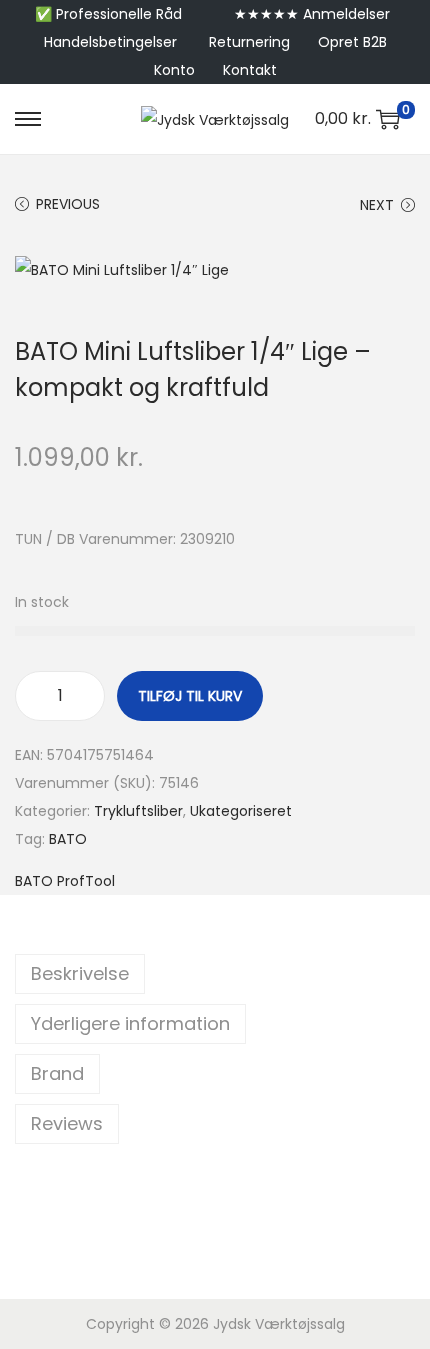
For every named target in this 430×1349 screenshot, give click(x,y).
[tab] (215, 974)
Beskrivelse (80, 973)
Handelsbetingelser (110, 42)
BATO (68, 839)
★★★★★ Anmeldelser (312, 14)
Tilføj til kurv (190, 696)
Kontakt (250, 70)
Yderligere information (130, 1023)
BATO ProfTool (65, 881)
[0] (388, 119)
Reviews (67, 1123)
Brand (57, 1073)
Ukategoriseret (241, 811)
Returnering (249, 42)
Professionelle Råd (119, 14)
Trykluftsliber (138, 811)
